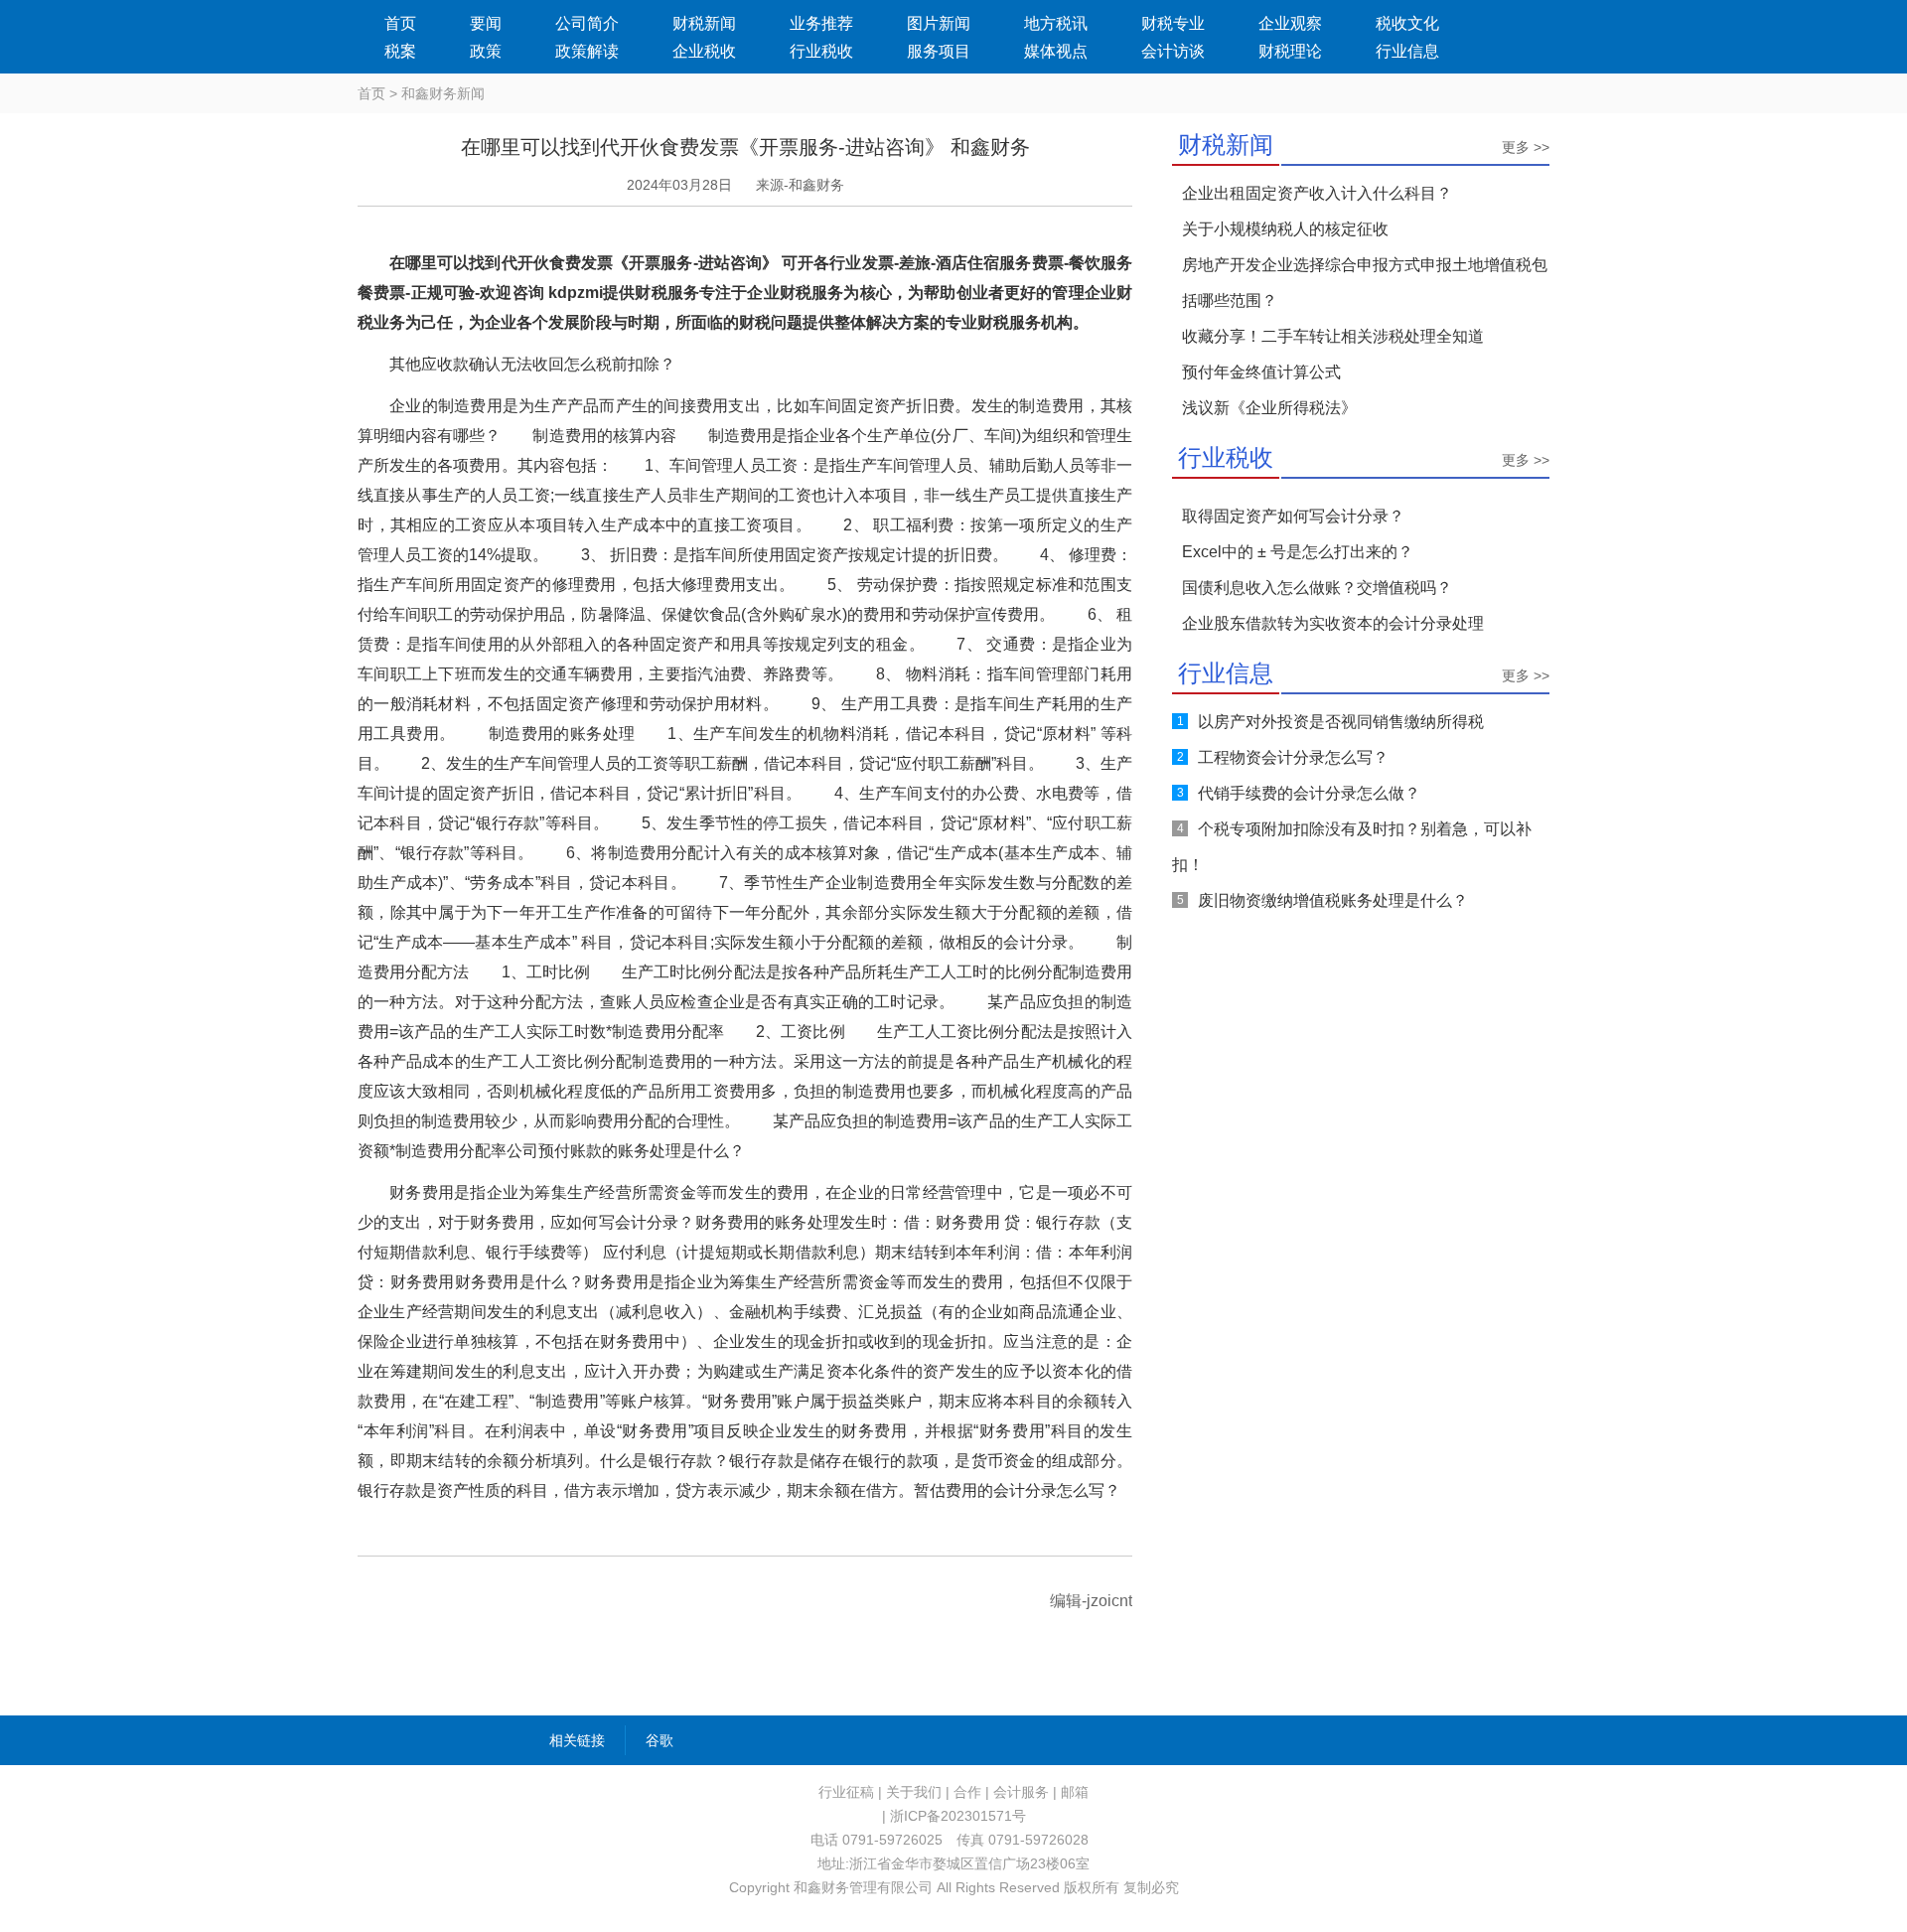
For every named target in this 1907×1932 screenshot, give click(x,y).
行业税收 (821, 51)
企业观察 (1290, 23)
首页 (400, 23)
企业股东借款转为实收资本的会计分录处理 (1333, 623)
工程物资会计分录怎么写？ (1293, 757)
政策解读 (587, 51)
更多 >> (1526, 147)
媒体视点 (1056, 51)
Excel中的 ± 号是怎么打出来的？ (1298, 552)
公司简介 (587, 23)
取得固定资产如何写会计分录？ (1293, 516)
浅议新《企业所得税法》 (1269, 408)
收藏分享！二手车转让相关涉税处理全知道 (1333, 336)
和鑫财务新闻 (443, 93)
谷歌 (660, 1740)
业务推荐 (821, 23)
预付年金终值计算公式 (1261, 372)
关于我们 (914, 1792)
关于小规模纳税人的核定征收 (1285, 229)
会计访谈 (1173, 51)
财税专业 (1173, 23)
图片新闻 (939, 23)
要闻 (486, 23)
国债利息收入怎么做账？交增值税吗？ (1317, 588)
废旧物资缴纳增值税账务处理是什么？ (1333, 900)
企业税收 (704, 51)
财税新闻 (704, 23)
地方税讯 (1056, 23)
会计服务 (1021, 1792)
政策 (486, 51)
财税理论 (1290, 51)
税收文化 (1407, 23)
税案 (400, 51)
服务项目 (939, 51)
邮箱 (1075, 1792)
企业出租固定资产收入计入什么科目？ (1317, 193)
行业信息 (1407, 51)
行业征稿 (846, 1792)
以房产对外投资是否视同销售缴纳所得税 (1341, 722)
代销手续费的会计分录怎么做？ (1309, 793)
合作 (967, 1792)
